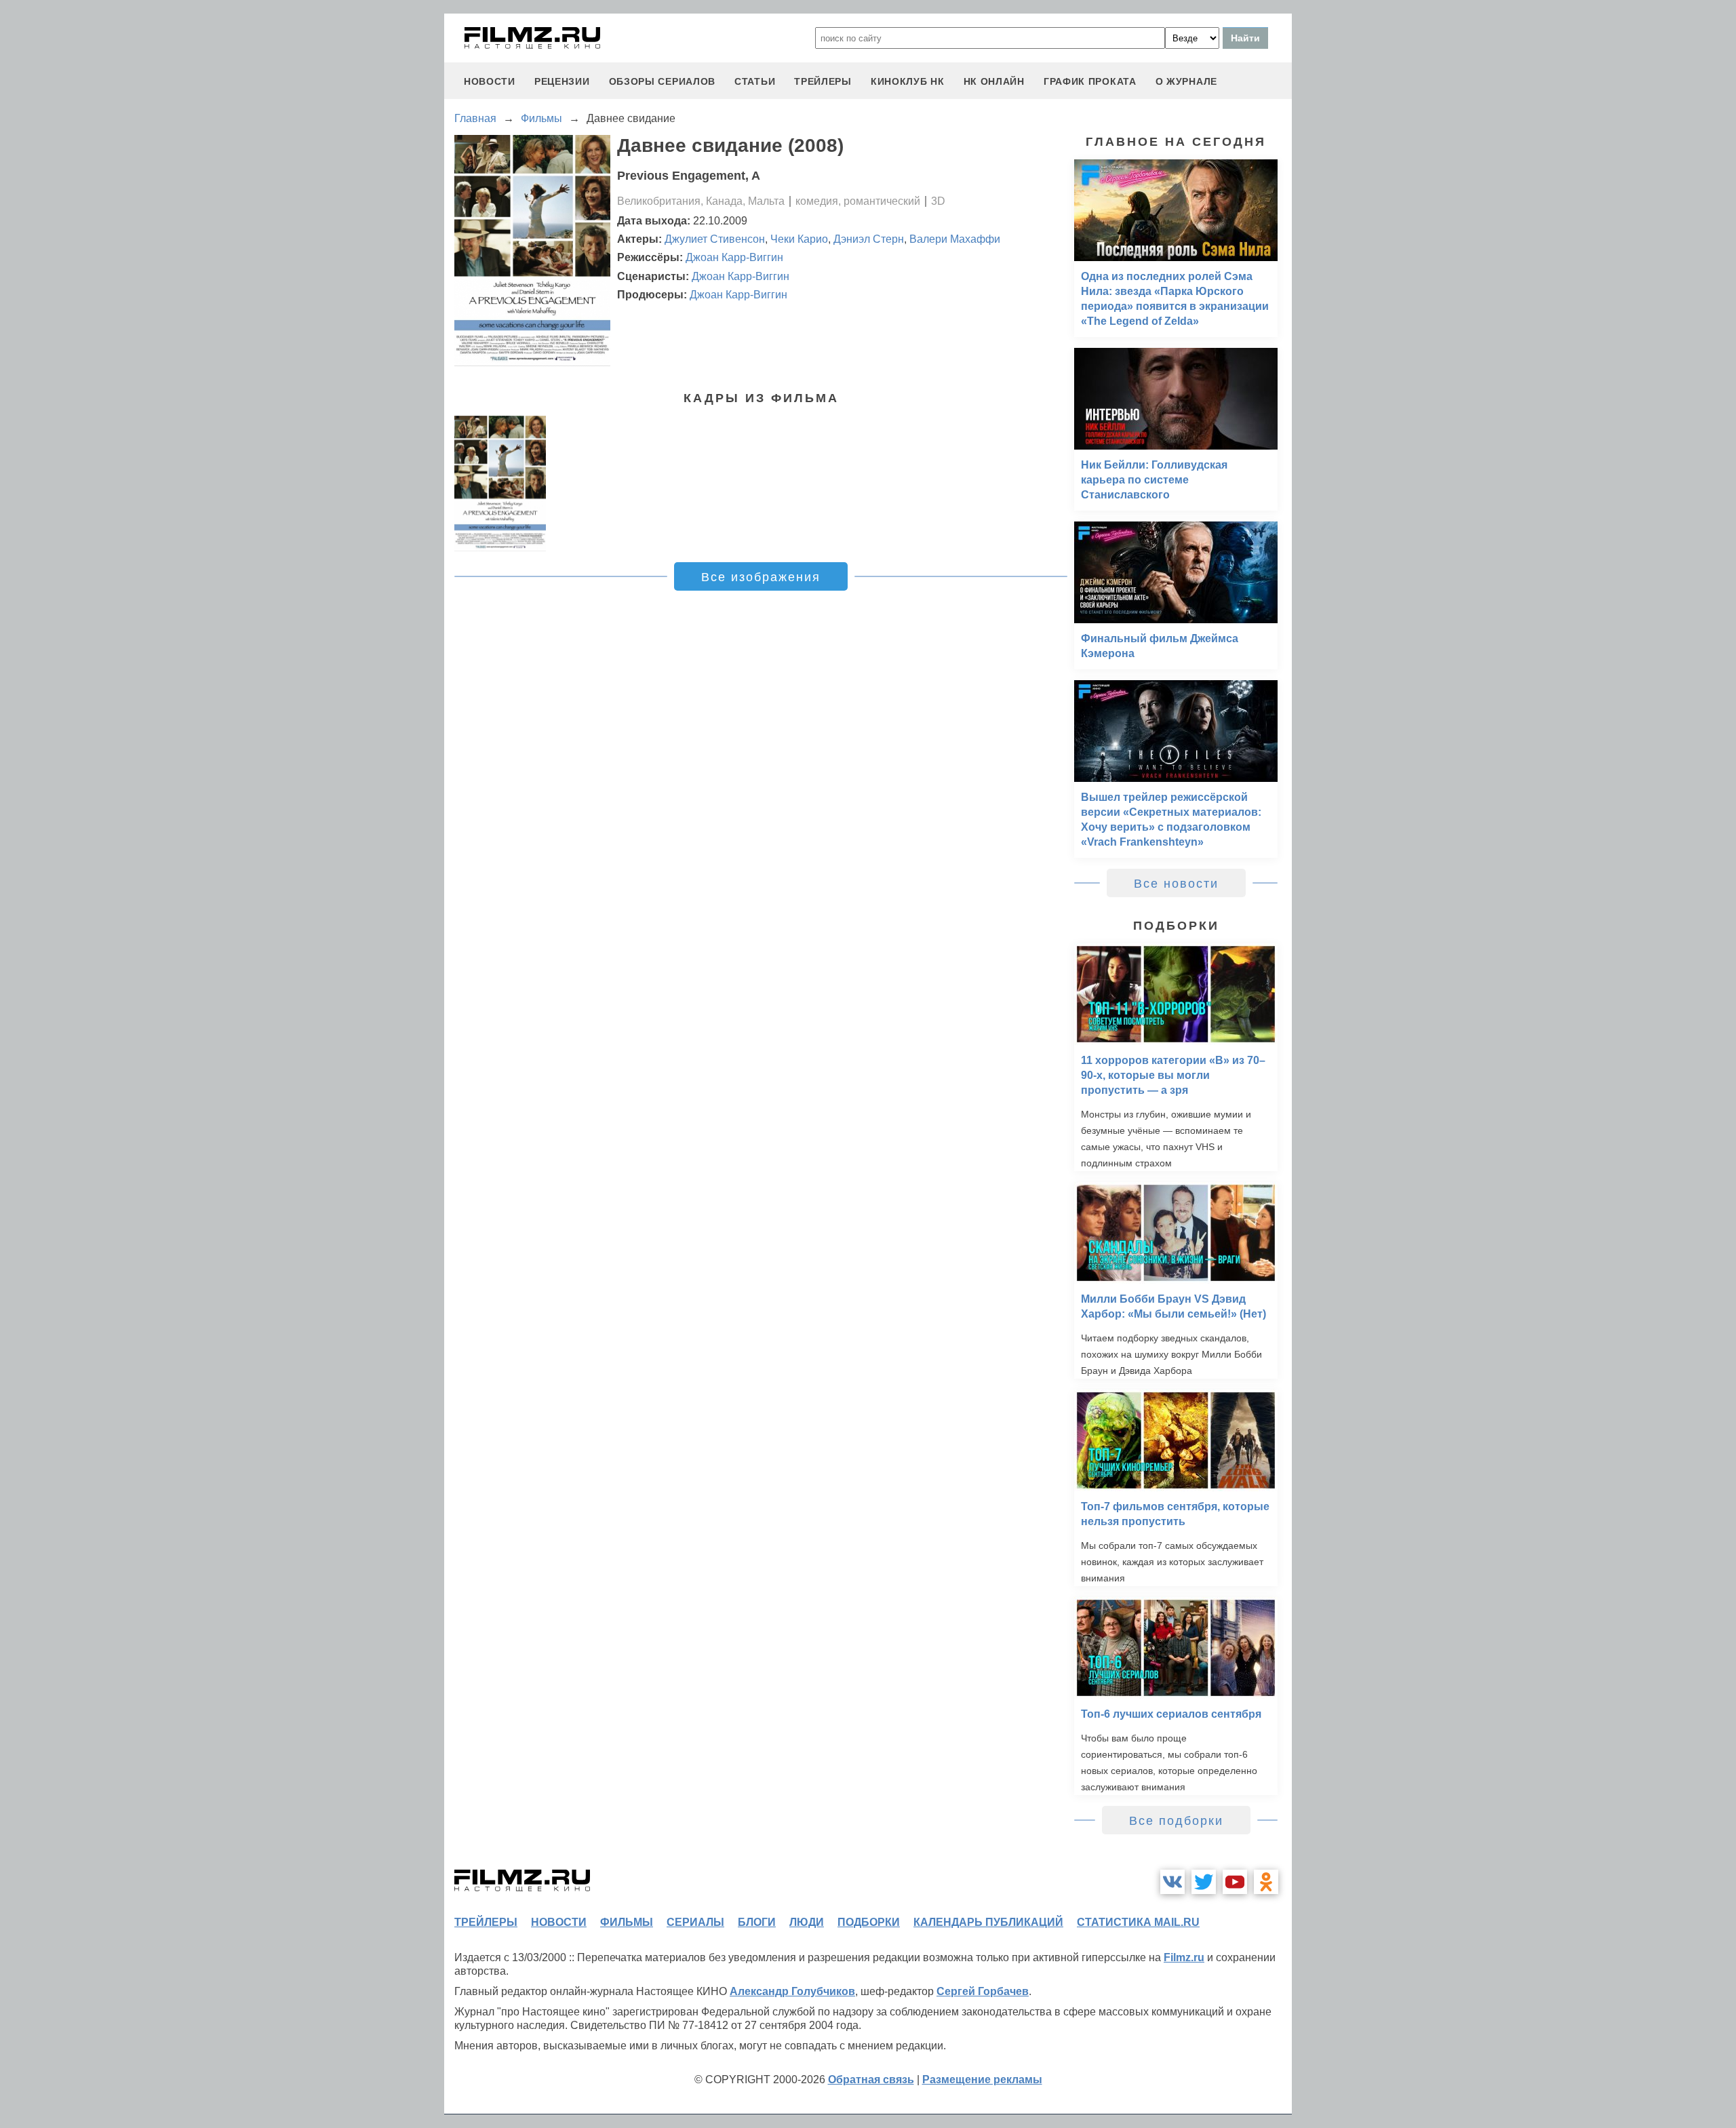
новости (490, 81)
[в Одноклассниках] (1266, 1882)
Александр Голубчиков (792, 1991)
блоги (757, 1922)
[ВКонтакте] (1172, 1882)
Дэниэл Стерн (869, 239)
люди (807, 1922)
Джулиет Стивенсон (715, 239)
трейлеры (823, 81)
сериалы (695, 1922)
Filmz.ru (1184, 1957)
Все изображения (761, 577)
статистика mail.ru (1138, 1922)
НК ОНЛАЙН (994, 81)
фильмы (627, 1922)
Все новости (1176, 884)
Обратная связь (871, 2080)
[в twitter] (1204, 1882)
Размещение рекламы (982, 2080)
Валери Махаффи (955, 239)
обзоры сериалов (663, 81)
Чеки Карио (799, 239)
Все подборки (1176, 1821)
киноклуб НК (908, 81)
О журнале (1186, 81)
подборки (869, 1922)
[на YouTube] (1235, 1882)
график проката (1090, 81)
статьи (755, 81)
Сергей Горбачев (983, 1991)
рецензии (562, 81)
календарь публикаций (988, 1922)
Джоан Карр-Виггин (734, 257)
